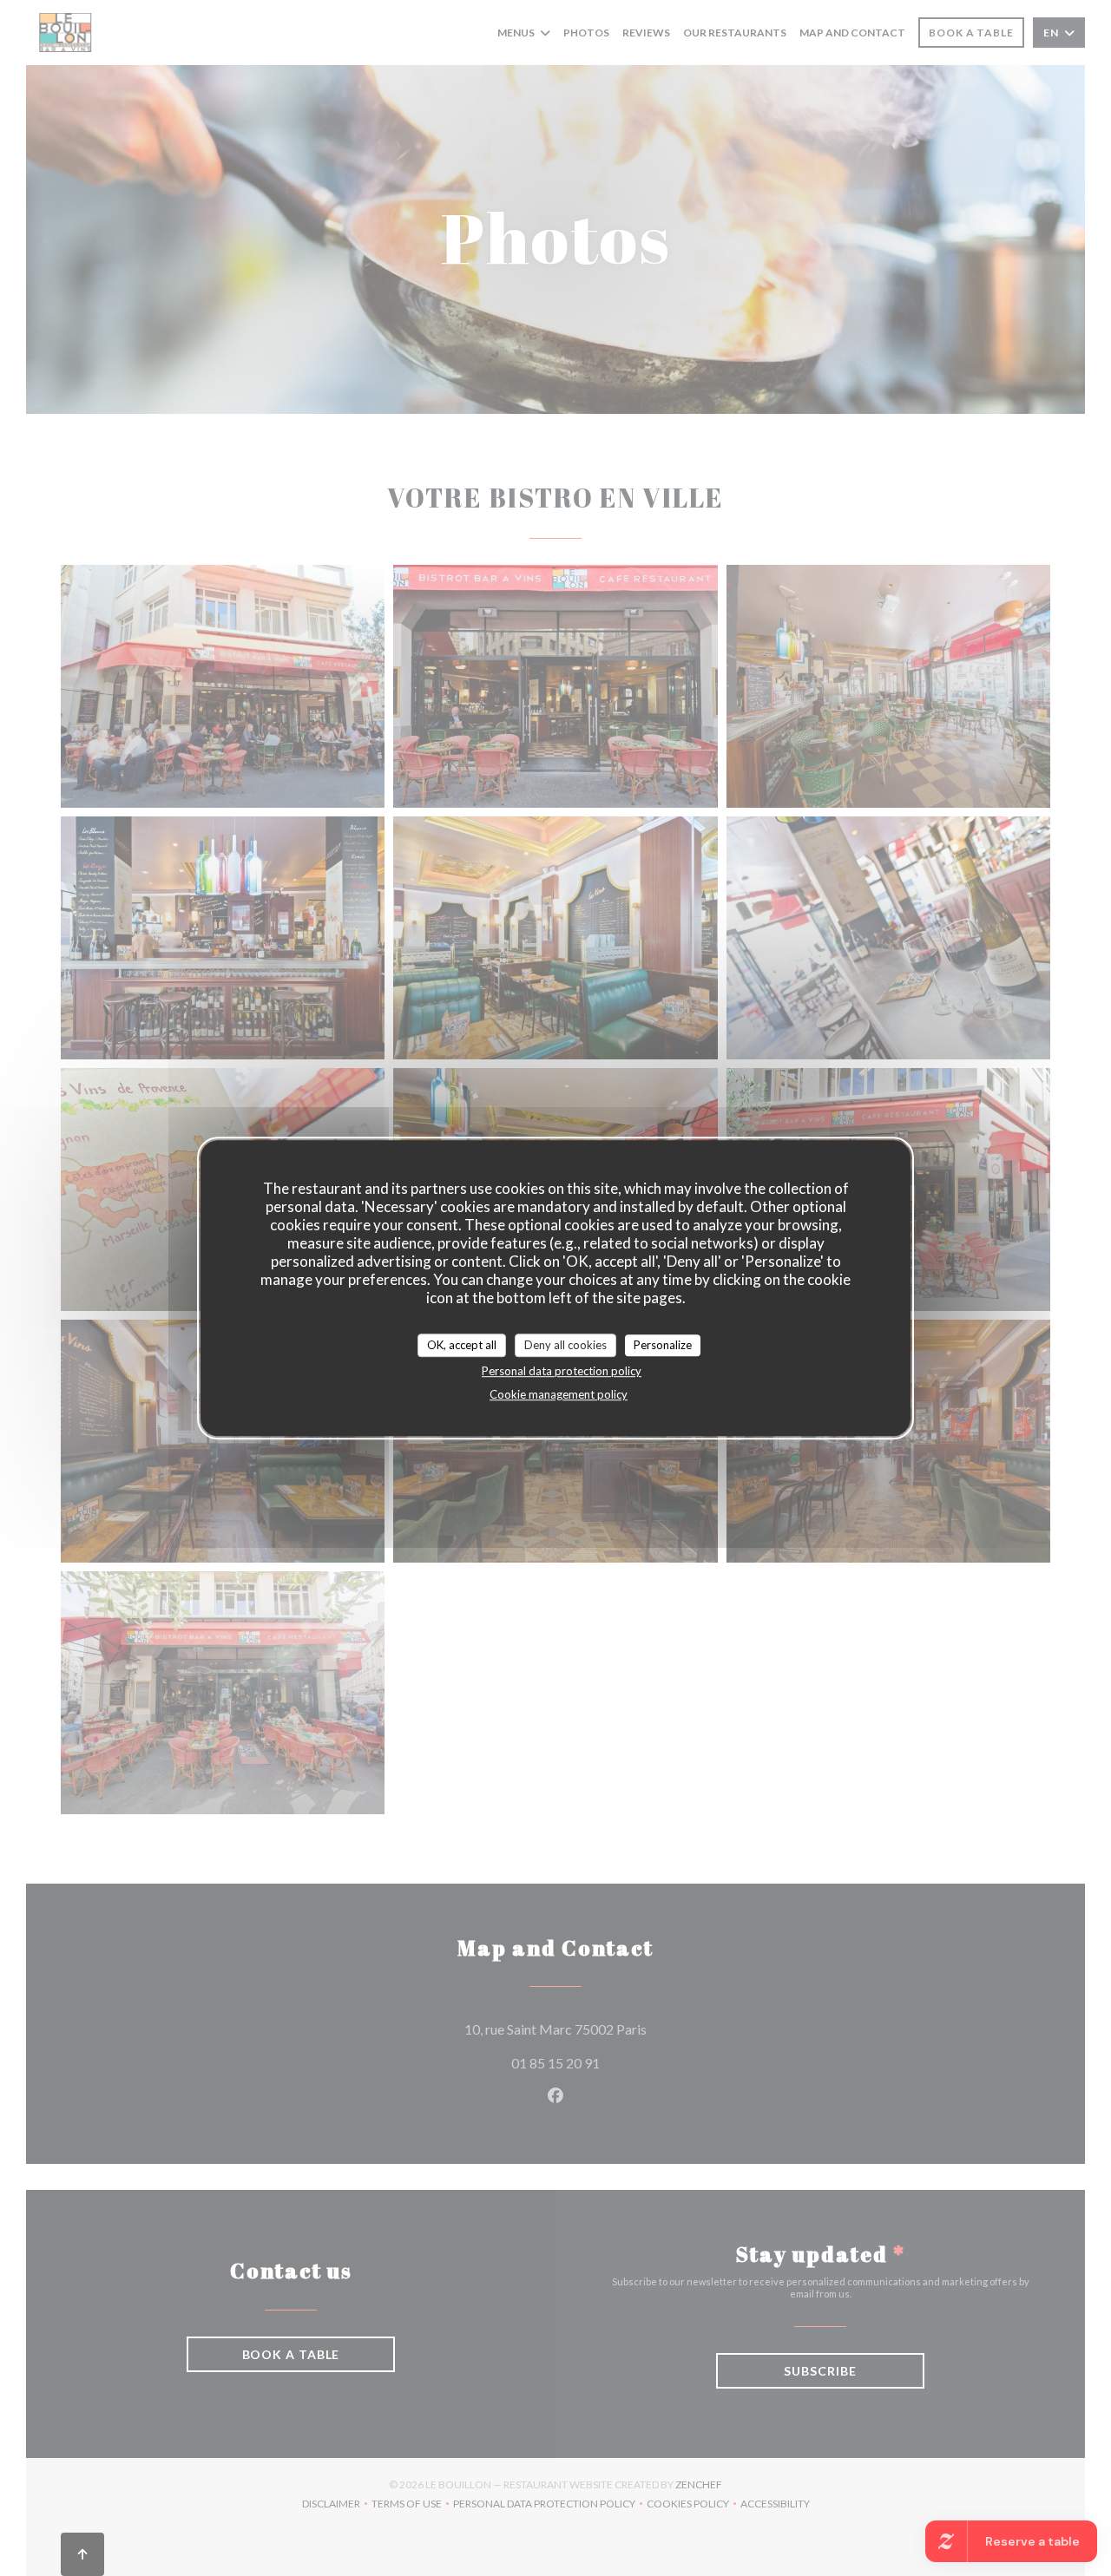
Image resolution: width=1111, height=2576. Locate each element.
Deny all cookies (565, 1345)
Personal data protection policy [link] (562, 1371)
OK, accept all (462, 1345)
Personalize (663, 1345)
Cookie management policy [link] (559, 1394)
